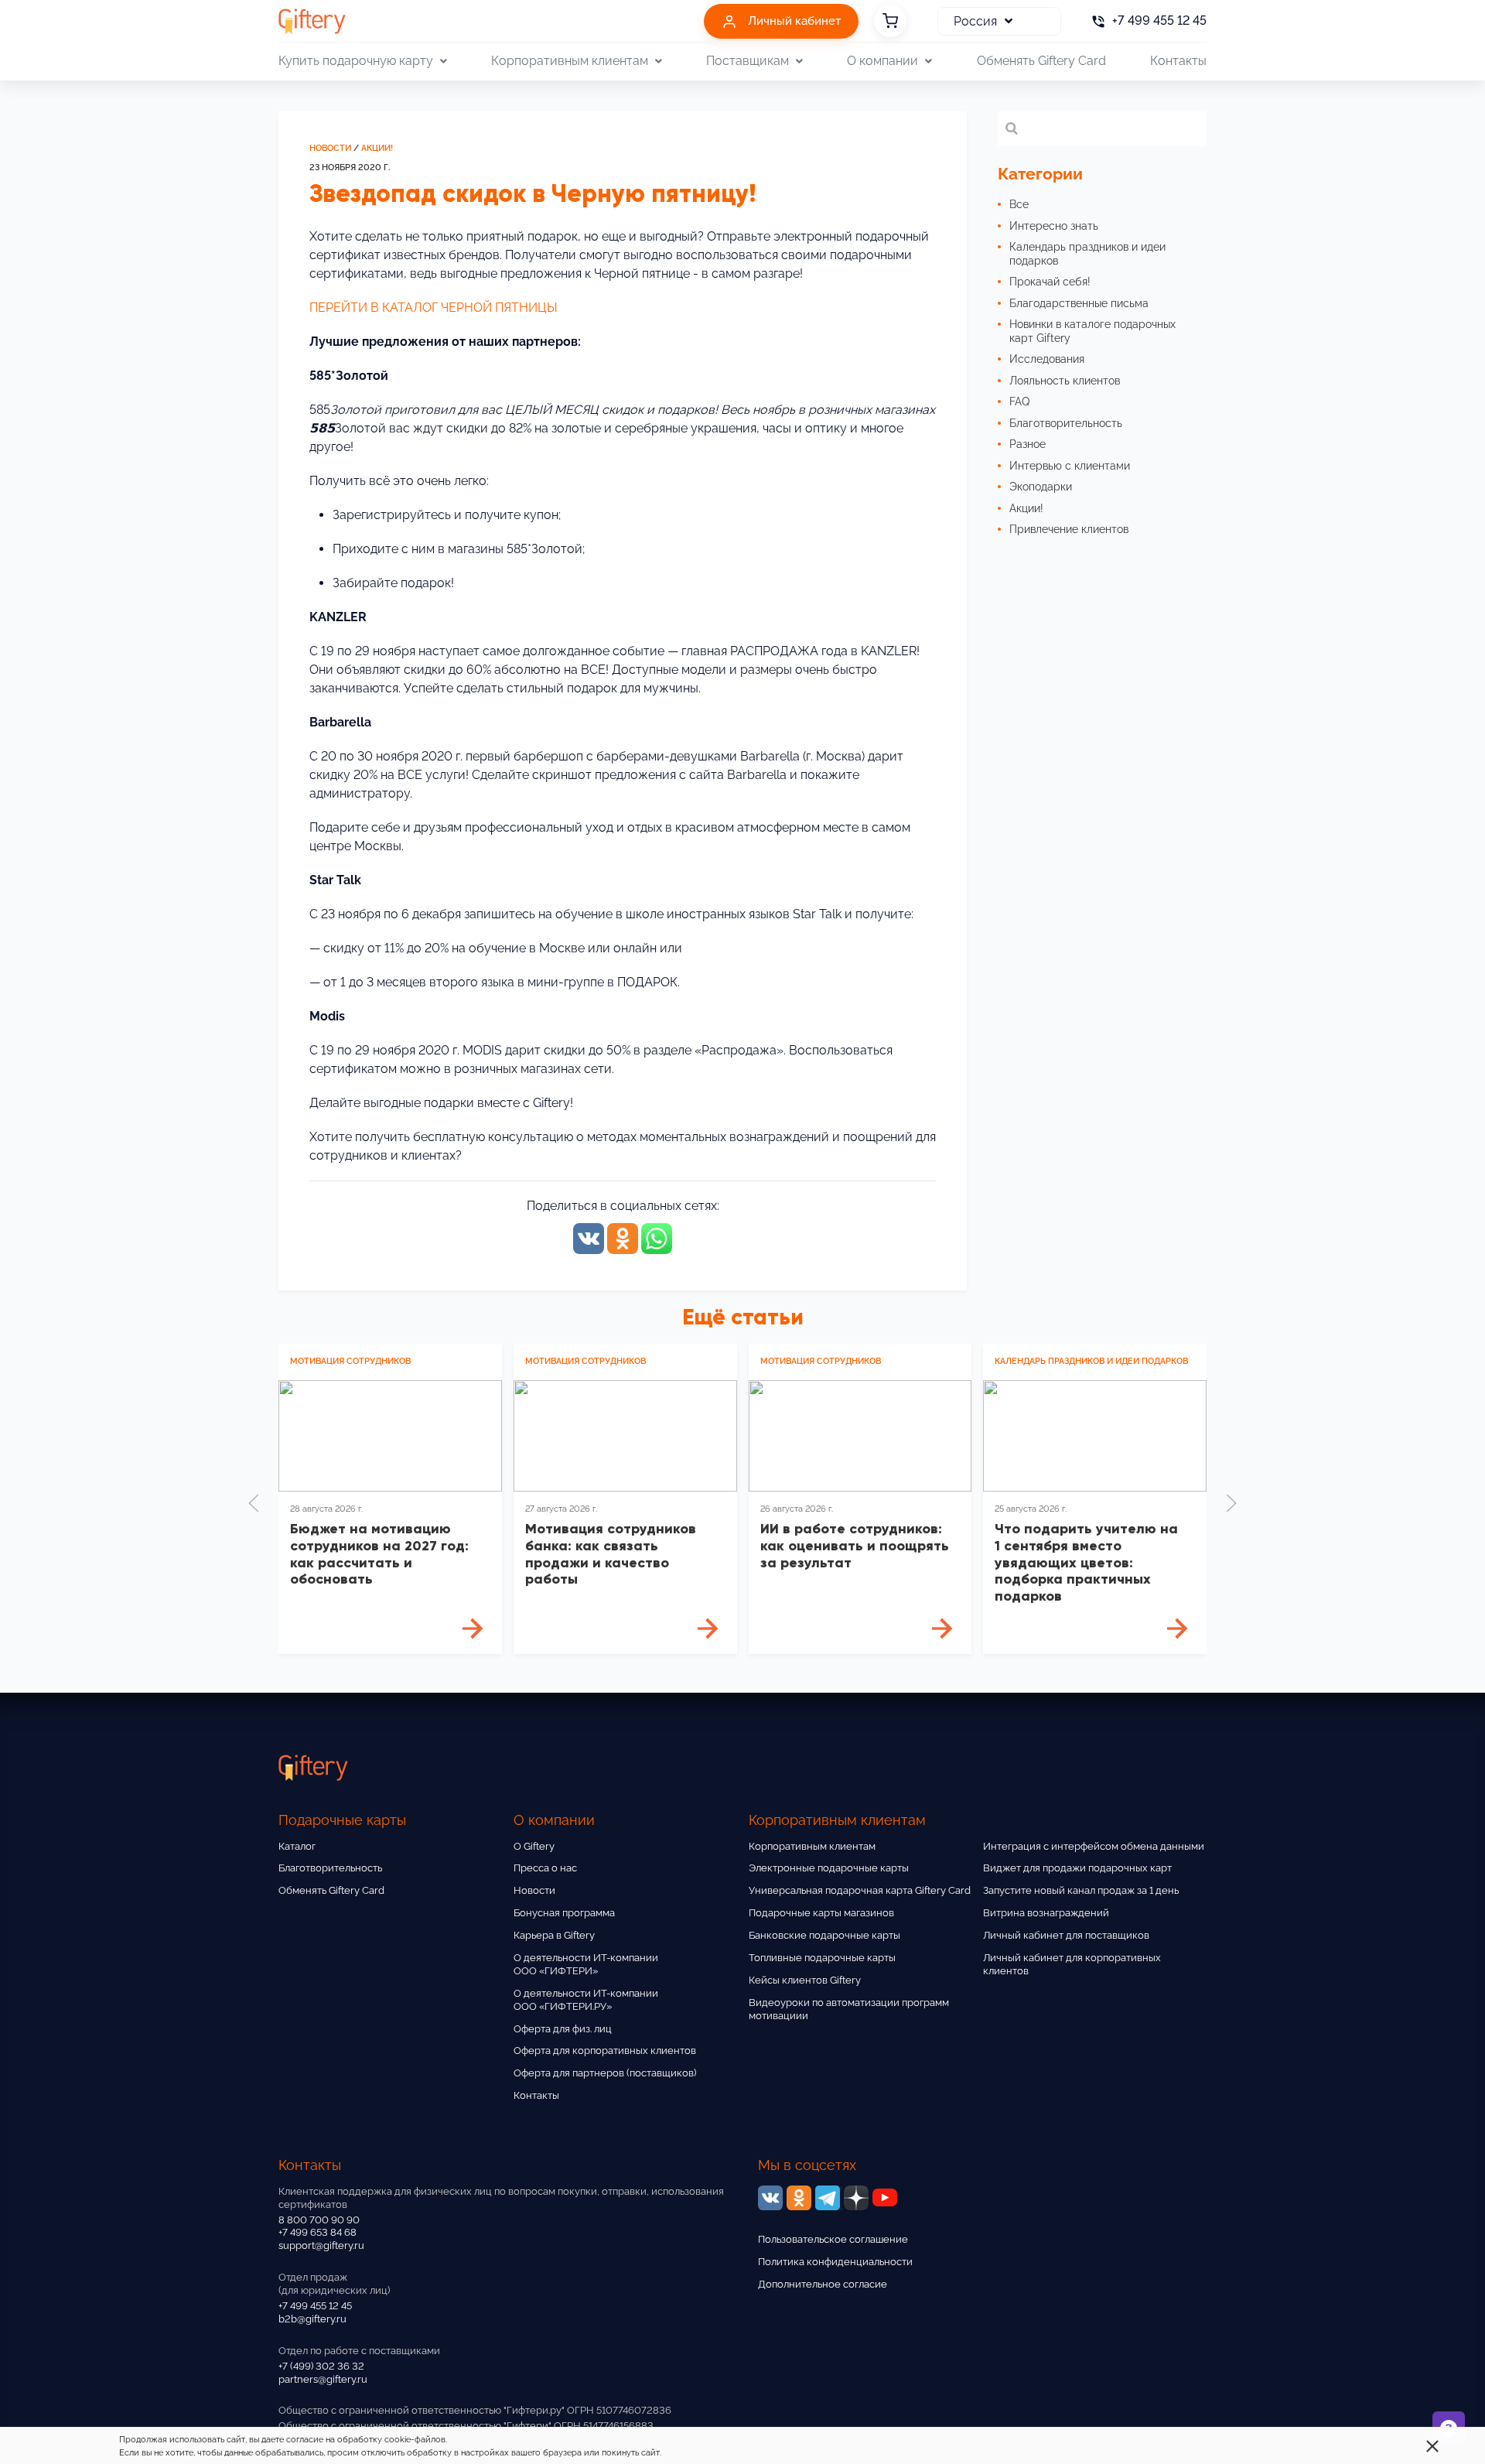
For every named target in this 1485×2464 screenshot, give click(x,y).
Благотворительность (330, 1868)
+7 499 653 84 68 (317, 2232)
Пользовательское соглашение (833, 2239)
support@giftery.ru (321, 2245)
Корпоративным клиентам (812, 1846)
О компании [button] (882, 61)
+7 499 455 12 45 (315, 2306)
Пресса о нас (545, 1868)
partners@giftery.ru (323, 2379)
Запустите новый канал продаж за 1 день (1081, 1890)
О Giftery (534, 1846)
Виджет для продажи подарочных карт (1077, 1868)
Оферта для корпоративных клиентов (605, 2050)
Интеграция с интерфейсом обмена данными (1094, 1846)
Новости (330, 148)
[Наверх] (49, 2414)
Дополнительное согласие (823, 2284)
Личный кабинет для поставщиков (1066, 1935)
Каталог (297, 1846)
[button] (254, 1503)
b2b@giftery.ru (312, 2319)
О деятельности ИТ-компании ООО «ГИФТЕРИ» (586, 1964)
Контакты (1178, 61)
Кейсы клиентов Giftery (805, 1980)
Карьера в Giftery (554, 1935)
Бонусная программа (564, 1913)
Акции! (377, 148)
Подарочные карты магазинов (821, 1913)
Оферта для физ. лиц (563, 2029)
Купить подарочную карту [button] (356, 61)
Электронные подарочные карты (829, 1868)
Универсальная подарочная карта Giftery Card (860, 1890)
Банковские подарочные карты (824, 1935)
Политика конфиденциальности (835, 2262)
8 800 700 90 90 (319, 2220)
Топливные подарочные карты (822, 1958)
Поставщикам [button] (748, 61)
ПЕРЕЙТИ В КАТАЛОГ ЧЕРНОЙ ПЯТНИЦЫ (434, 308)
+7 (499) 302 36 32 (321, 2366)
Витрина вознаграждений (1046, 1913)
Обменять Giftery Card (1041, 61)
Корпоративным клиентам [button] (570, 61)
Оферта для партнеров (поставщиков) (605, 2073)
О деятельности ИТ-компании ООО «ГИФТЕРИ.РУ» (586, 2000)
